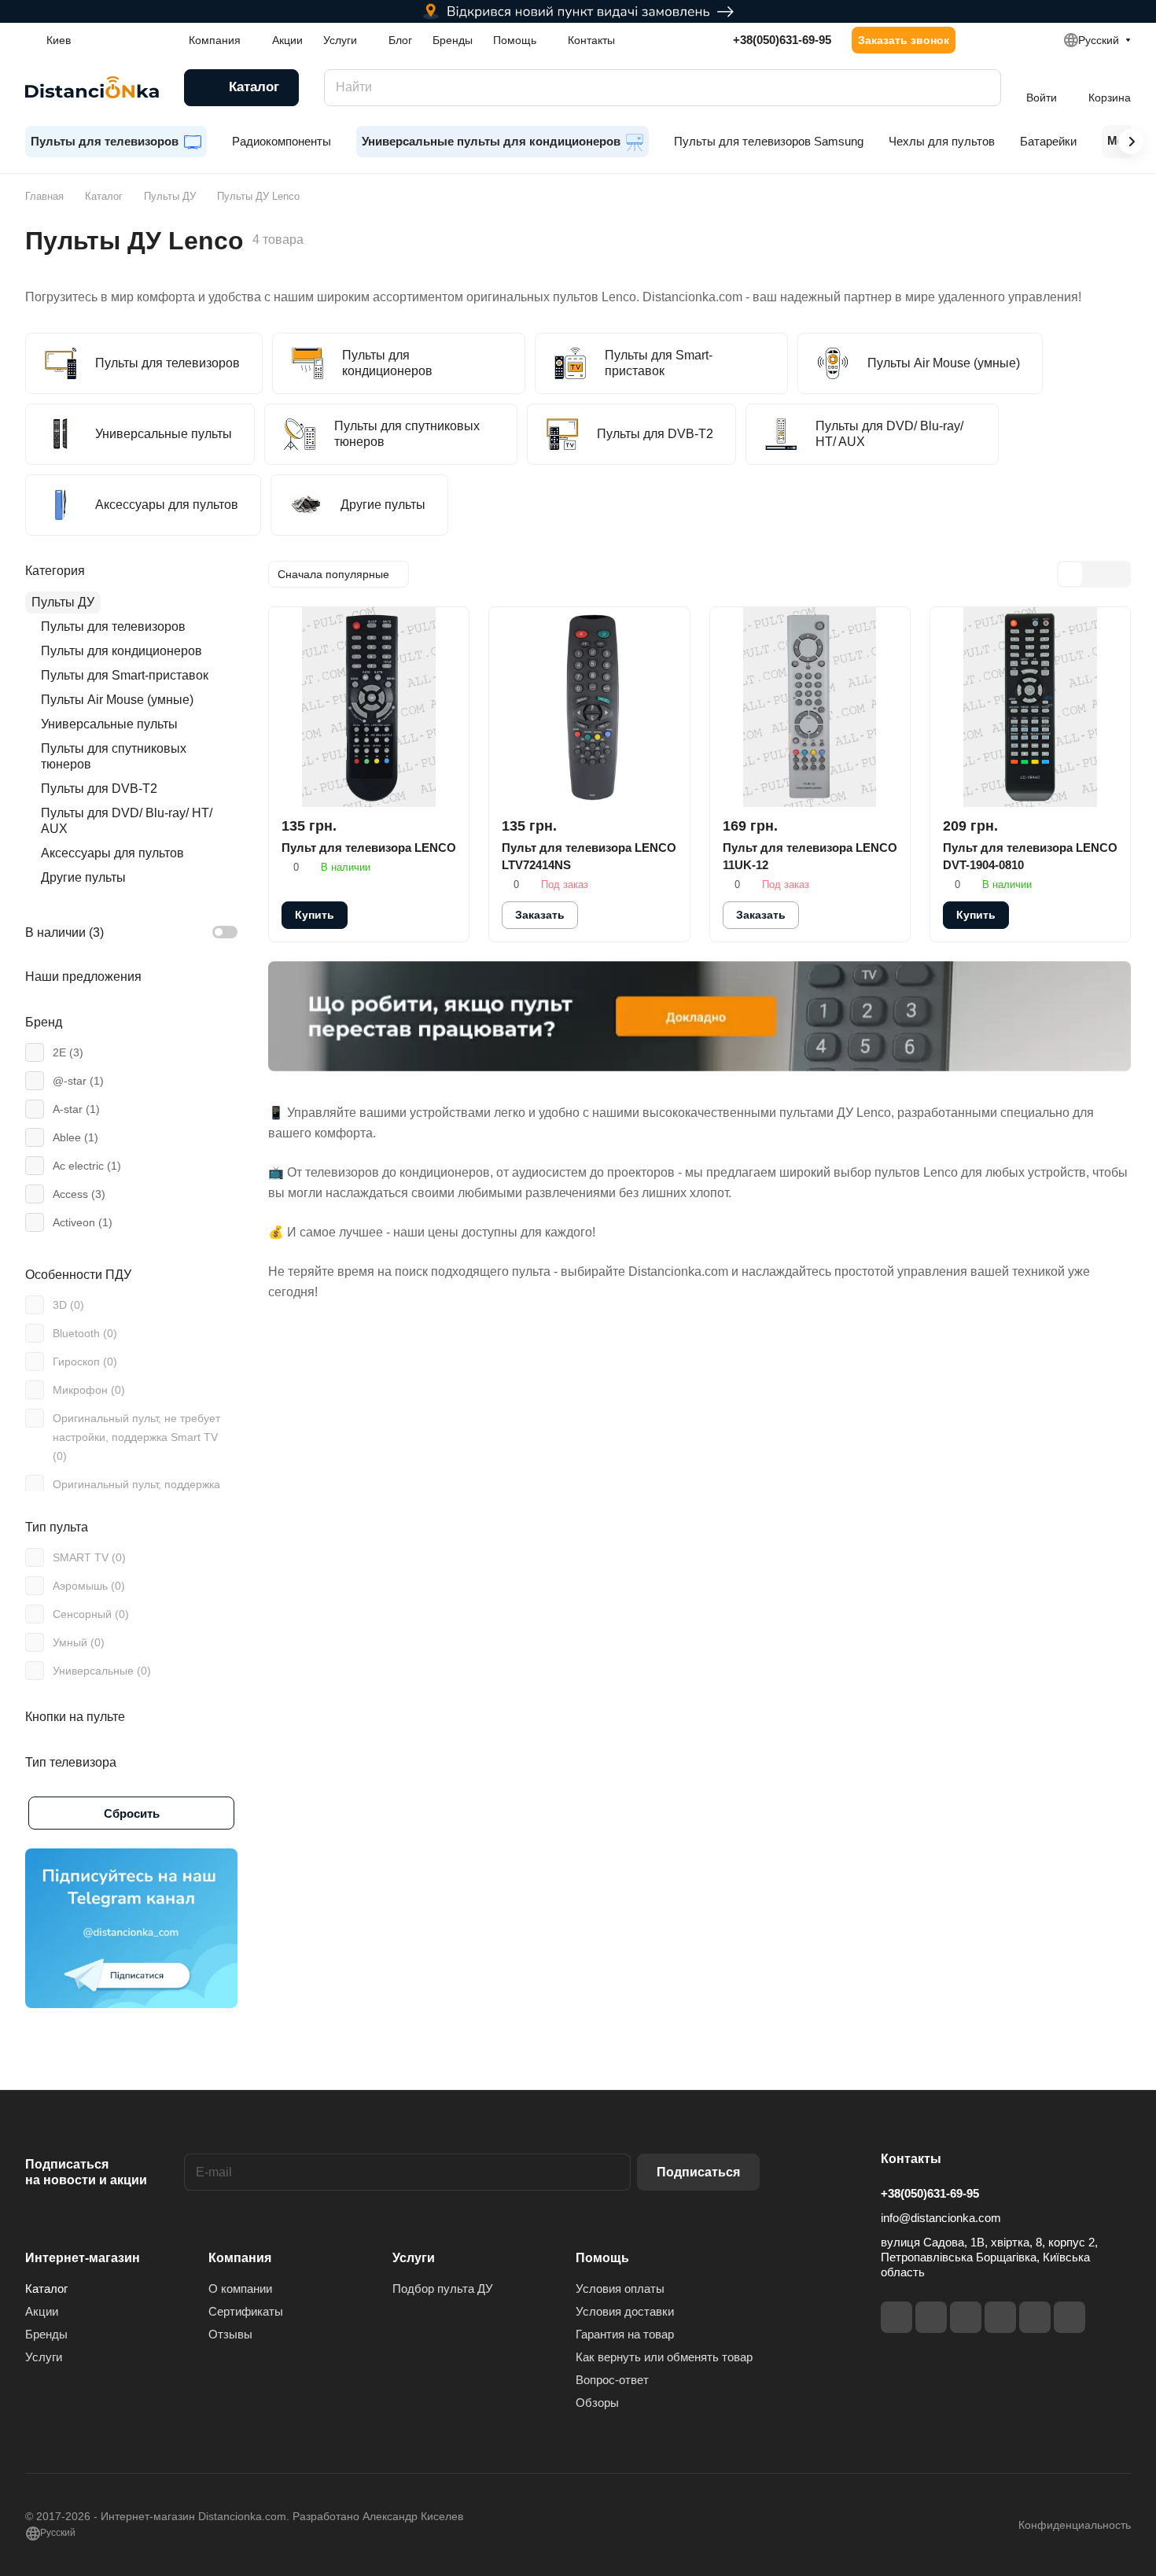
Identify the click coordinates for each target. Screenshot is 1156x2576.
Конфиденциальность (1075, 2525)
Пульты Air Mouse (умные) (117, 700)
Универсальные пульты (109, 724)
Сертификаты (246, 2311)
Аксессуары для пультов (112, 853)
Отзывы (230, 2334)
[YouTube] (1000, 2317)
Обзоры (597, 2403)
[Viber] (1035, 2317)
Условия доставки (625, 2311)
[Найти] (981, 88)
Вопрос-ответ (612, 2380)
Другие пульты (83, 877)
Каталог (46, 2289)
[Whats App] (1069, 2317)
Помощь (602, 2258)
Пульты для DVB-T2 (99, 789)
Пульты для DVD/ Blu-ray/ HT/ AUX (127, 821)
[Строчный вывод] (1094, 574)
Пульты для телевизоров (113, 626)
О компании (240, 2289)
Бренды (46, 2334)
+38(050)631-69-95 (782, 40)
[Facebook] (896, 2317)
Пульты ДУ (63, 602)
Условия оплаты (620, 2289)
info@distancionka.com (941, 2218)
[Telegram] (966, 2317)
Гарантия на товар (625, 2334)
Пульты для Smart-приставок (125, 675)
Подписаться (698, 2172)
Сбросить (132, 1813)
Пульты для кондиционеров (121, 651)
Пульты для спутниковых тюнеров (114, 756)
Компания (240, 2258)
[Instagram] (931, 2317)
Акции (42, 2311)
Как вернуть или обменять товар (664, 2357)
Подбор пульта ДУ (443, 2289)
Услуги (44, 2357)
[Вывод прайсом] (1117, 574)
